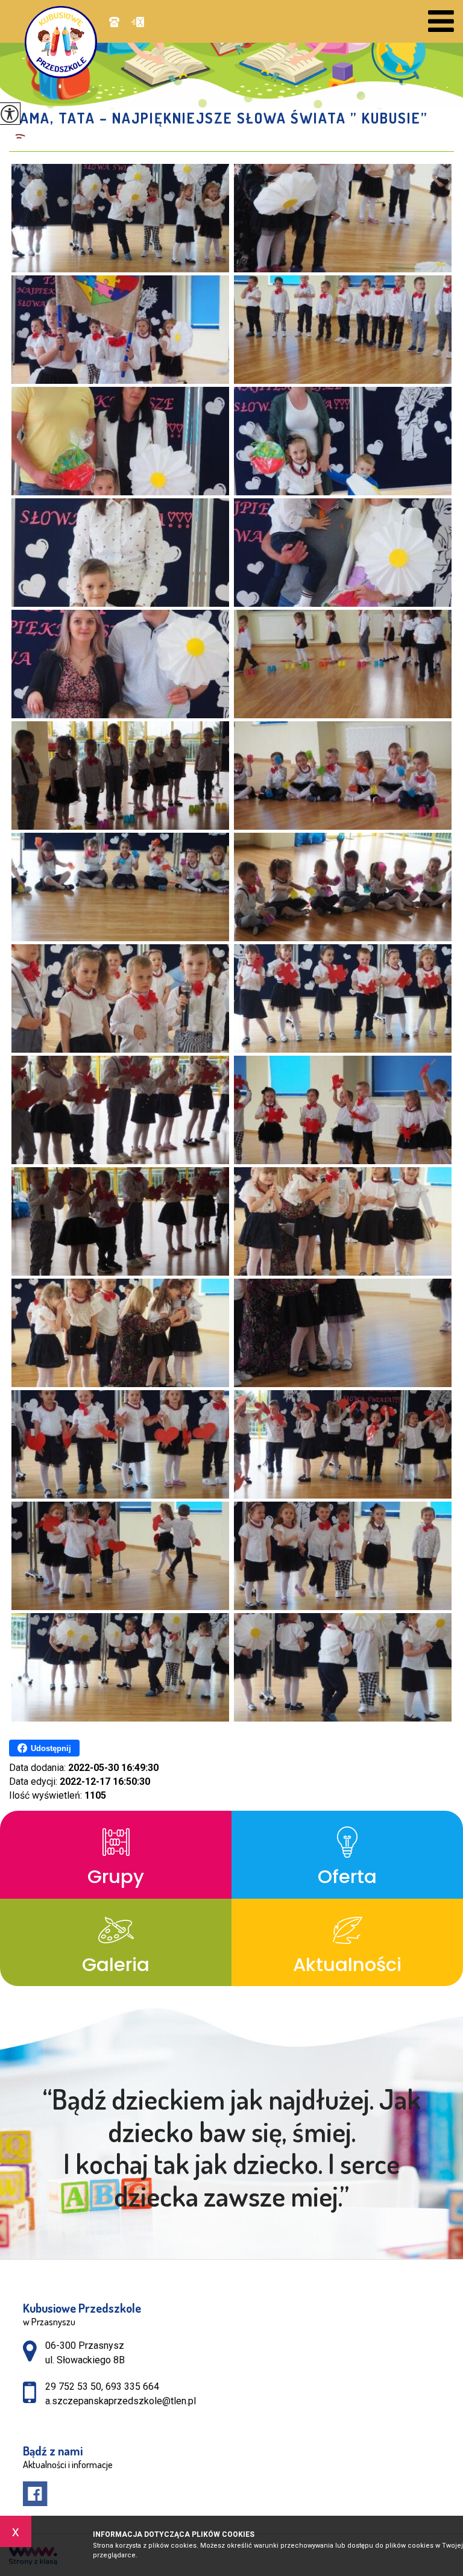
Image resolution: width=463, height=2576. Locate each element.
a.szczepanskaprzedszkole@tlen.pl (135, 23)
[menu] (441, 21)
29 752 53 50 (73, 2386)
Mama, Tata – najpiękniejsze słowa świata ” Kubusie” (219, 118)
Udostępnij (51, 1748)
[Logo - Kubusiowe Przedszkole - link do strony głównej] (67, 42)
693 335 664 (132, 2386)
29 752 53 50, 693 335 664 (117, 23)
